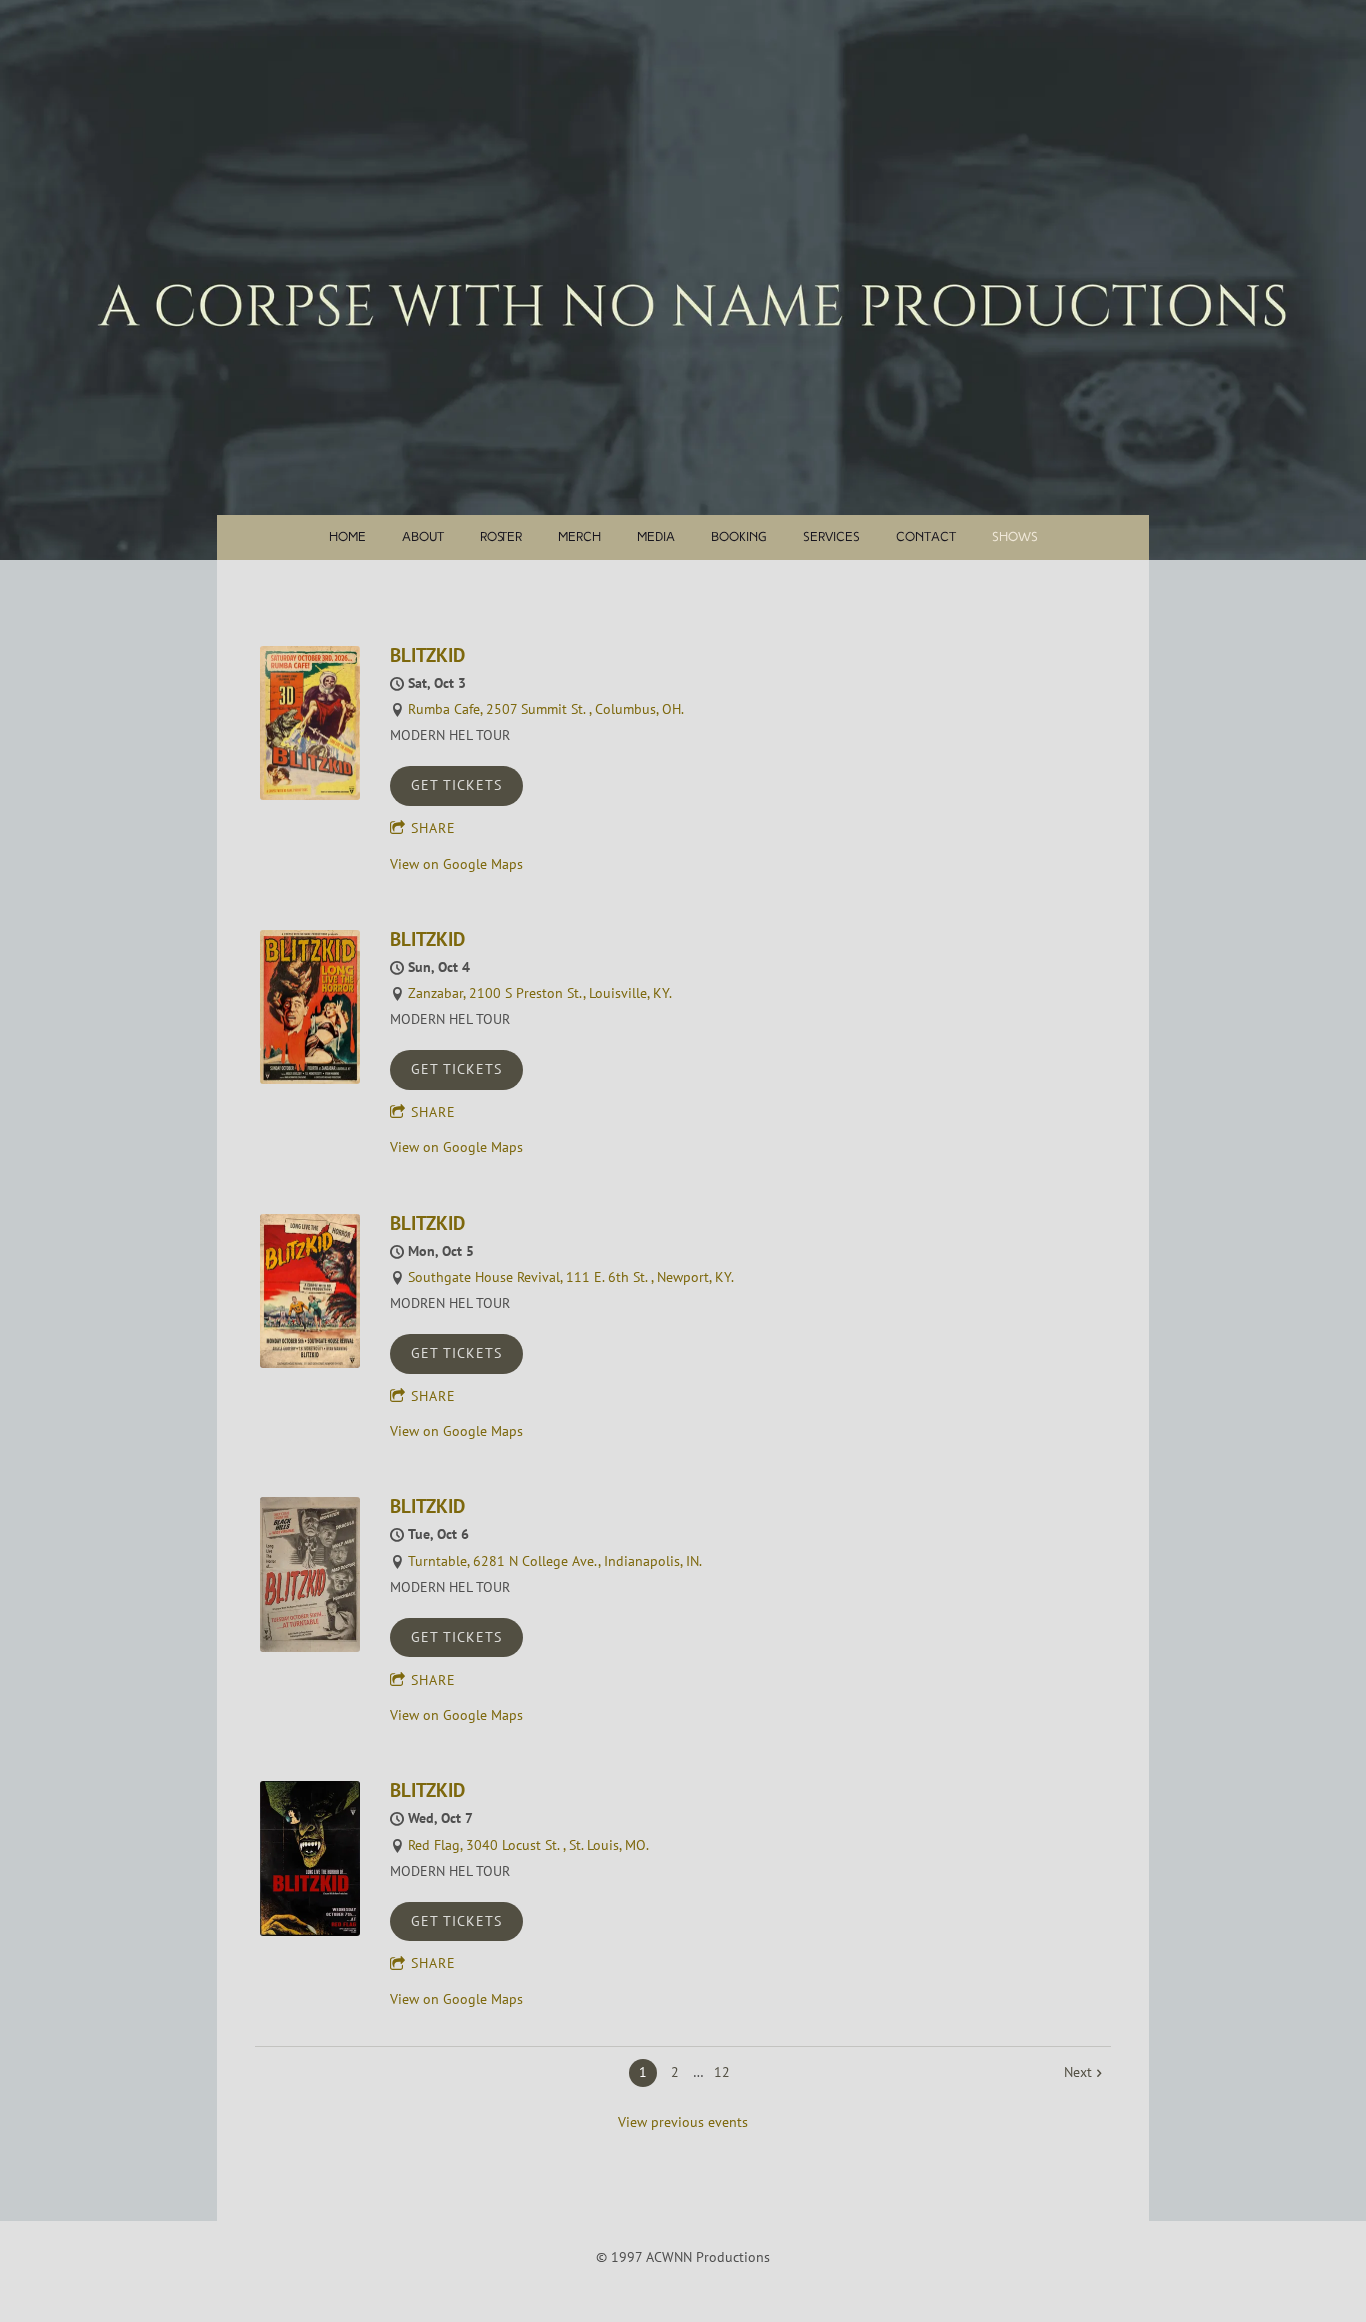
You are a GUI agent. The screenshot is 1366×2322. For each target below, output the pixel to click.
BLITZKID (427, 654)
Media (656, 537)
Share (433, 828)
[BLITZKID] (310, 795)
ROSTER (501, 537)
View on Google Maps (456, 864)
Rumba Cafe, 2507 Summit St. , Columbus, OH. (546, 709)
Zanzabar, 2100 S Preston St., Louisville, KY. (540, 993)
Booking (739, 537)
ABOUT (423, 537)
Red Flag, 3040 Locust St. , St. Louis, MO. (528, 1845)
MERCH (579, 537)
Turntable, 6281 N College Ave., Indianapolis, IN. (555, 1561)
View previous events (683, 2122)
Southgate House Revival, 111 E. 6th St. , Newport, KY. (571, 1277)
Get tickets (456, 785)
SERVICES (831, 537)
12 (722, 2072)
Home (347, 537)
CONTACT (926, 537)
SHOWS (1015, 537)
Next (1078, 2072)
